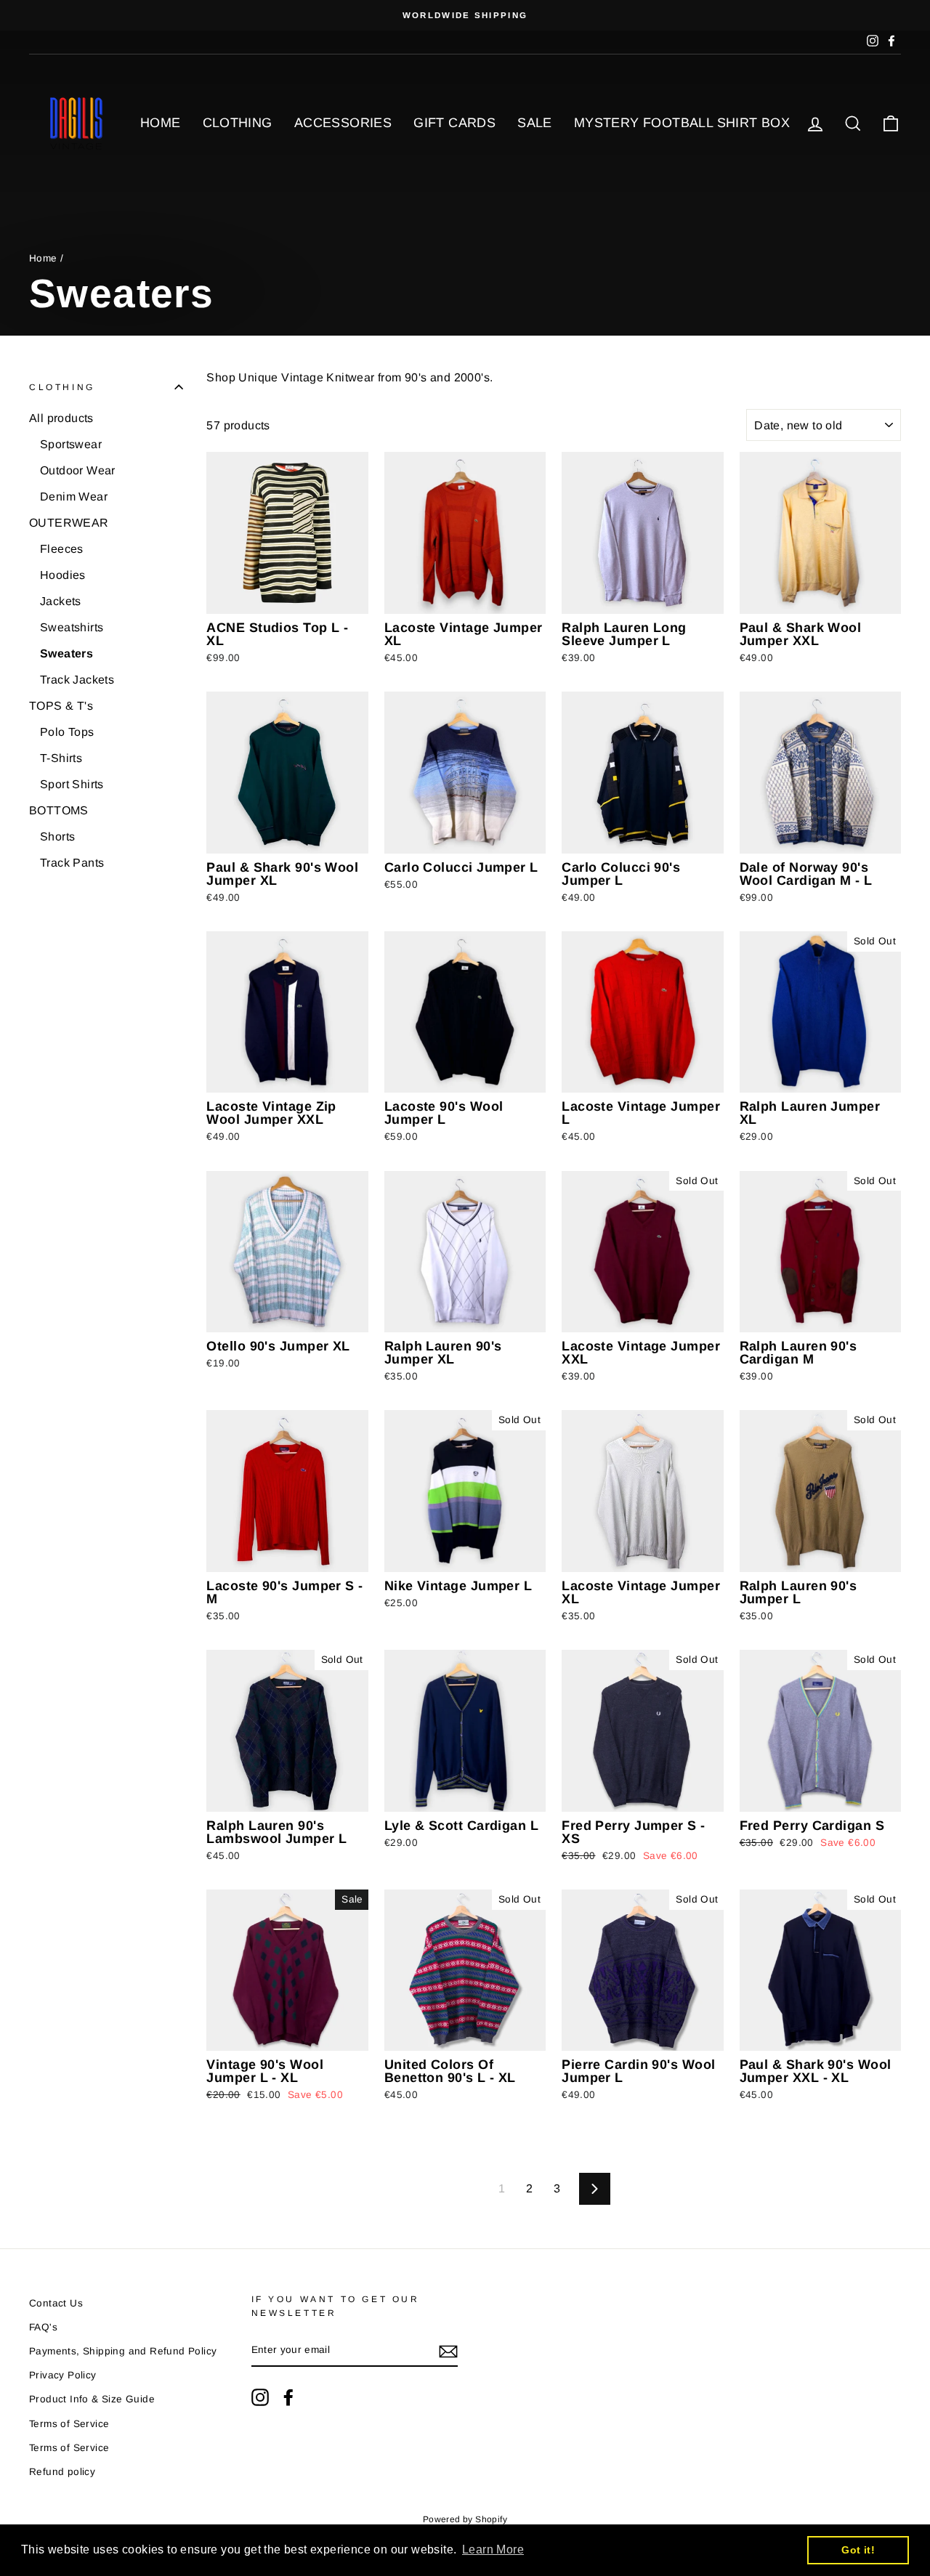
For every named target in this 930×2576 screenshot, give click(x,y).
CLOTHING (238, 123)
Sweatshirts (72, 627)
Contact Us (56, 2303)
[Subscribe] (448, 2351)
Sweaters (66, 653)
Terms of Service (69, 2424)
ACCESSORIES (343, 123)
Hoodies (63, 575)
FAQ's (43, 2327)
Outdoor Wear (78, 470)
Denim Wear (74, 497)
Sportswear (71, 444)
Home (43, 258)
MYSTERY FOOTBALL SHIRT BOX (682, 123)
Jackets (61, 601)
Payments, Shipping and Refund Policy (123, 2351)
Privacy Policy (63, 2375)
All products (61, 418)
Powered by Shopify (465, 2519)
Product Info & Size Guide (92, 2399)
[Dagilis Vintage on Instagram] (260, 2397)
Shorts (57, 837)
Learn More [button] (493, 2549)
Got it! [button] (858, 2550)
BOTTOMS (59, 810)
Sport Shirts (72, 784)
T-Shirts (61, 758)
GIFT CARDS (454, 123)
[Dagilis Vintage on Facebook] (288, 2397)
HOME (161, 123)
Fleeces (62, 549)
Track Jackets (77, 680)
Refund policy (62, 2472)
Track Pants (72, 863)
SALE (535, 123)
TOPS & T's (61, 706)
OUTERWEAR (69, 523)
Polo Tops (67, 732)
